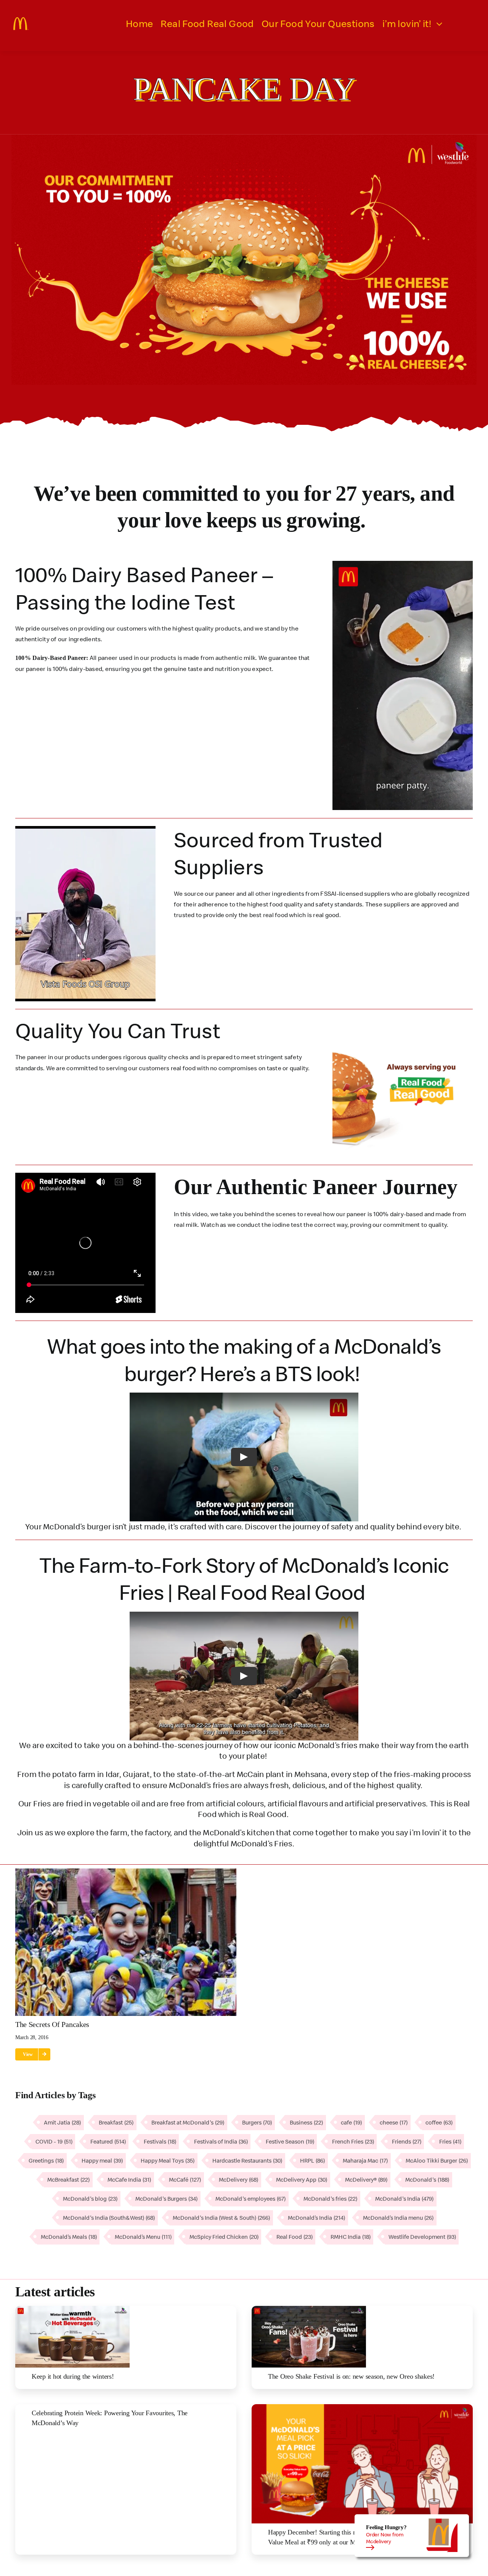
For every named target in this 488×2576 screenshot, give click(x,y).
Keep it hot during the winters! (73, 2376)
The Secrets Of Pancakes (52, 2024)
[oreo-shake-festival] (309, 2309)
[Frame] (21, 20)
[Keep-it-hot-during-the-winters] (72, 2309)
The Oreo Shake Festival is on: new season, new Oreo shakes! (351, 2376)
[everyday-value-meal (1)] (362, 2407)
